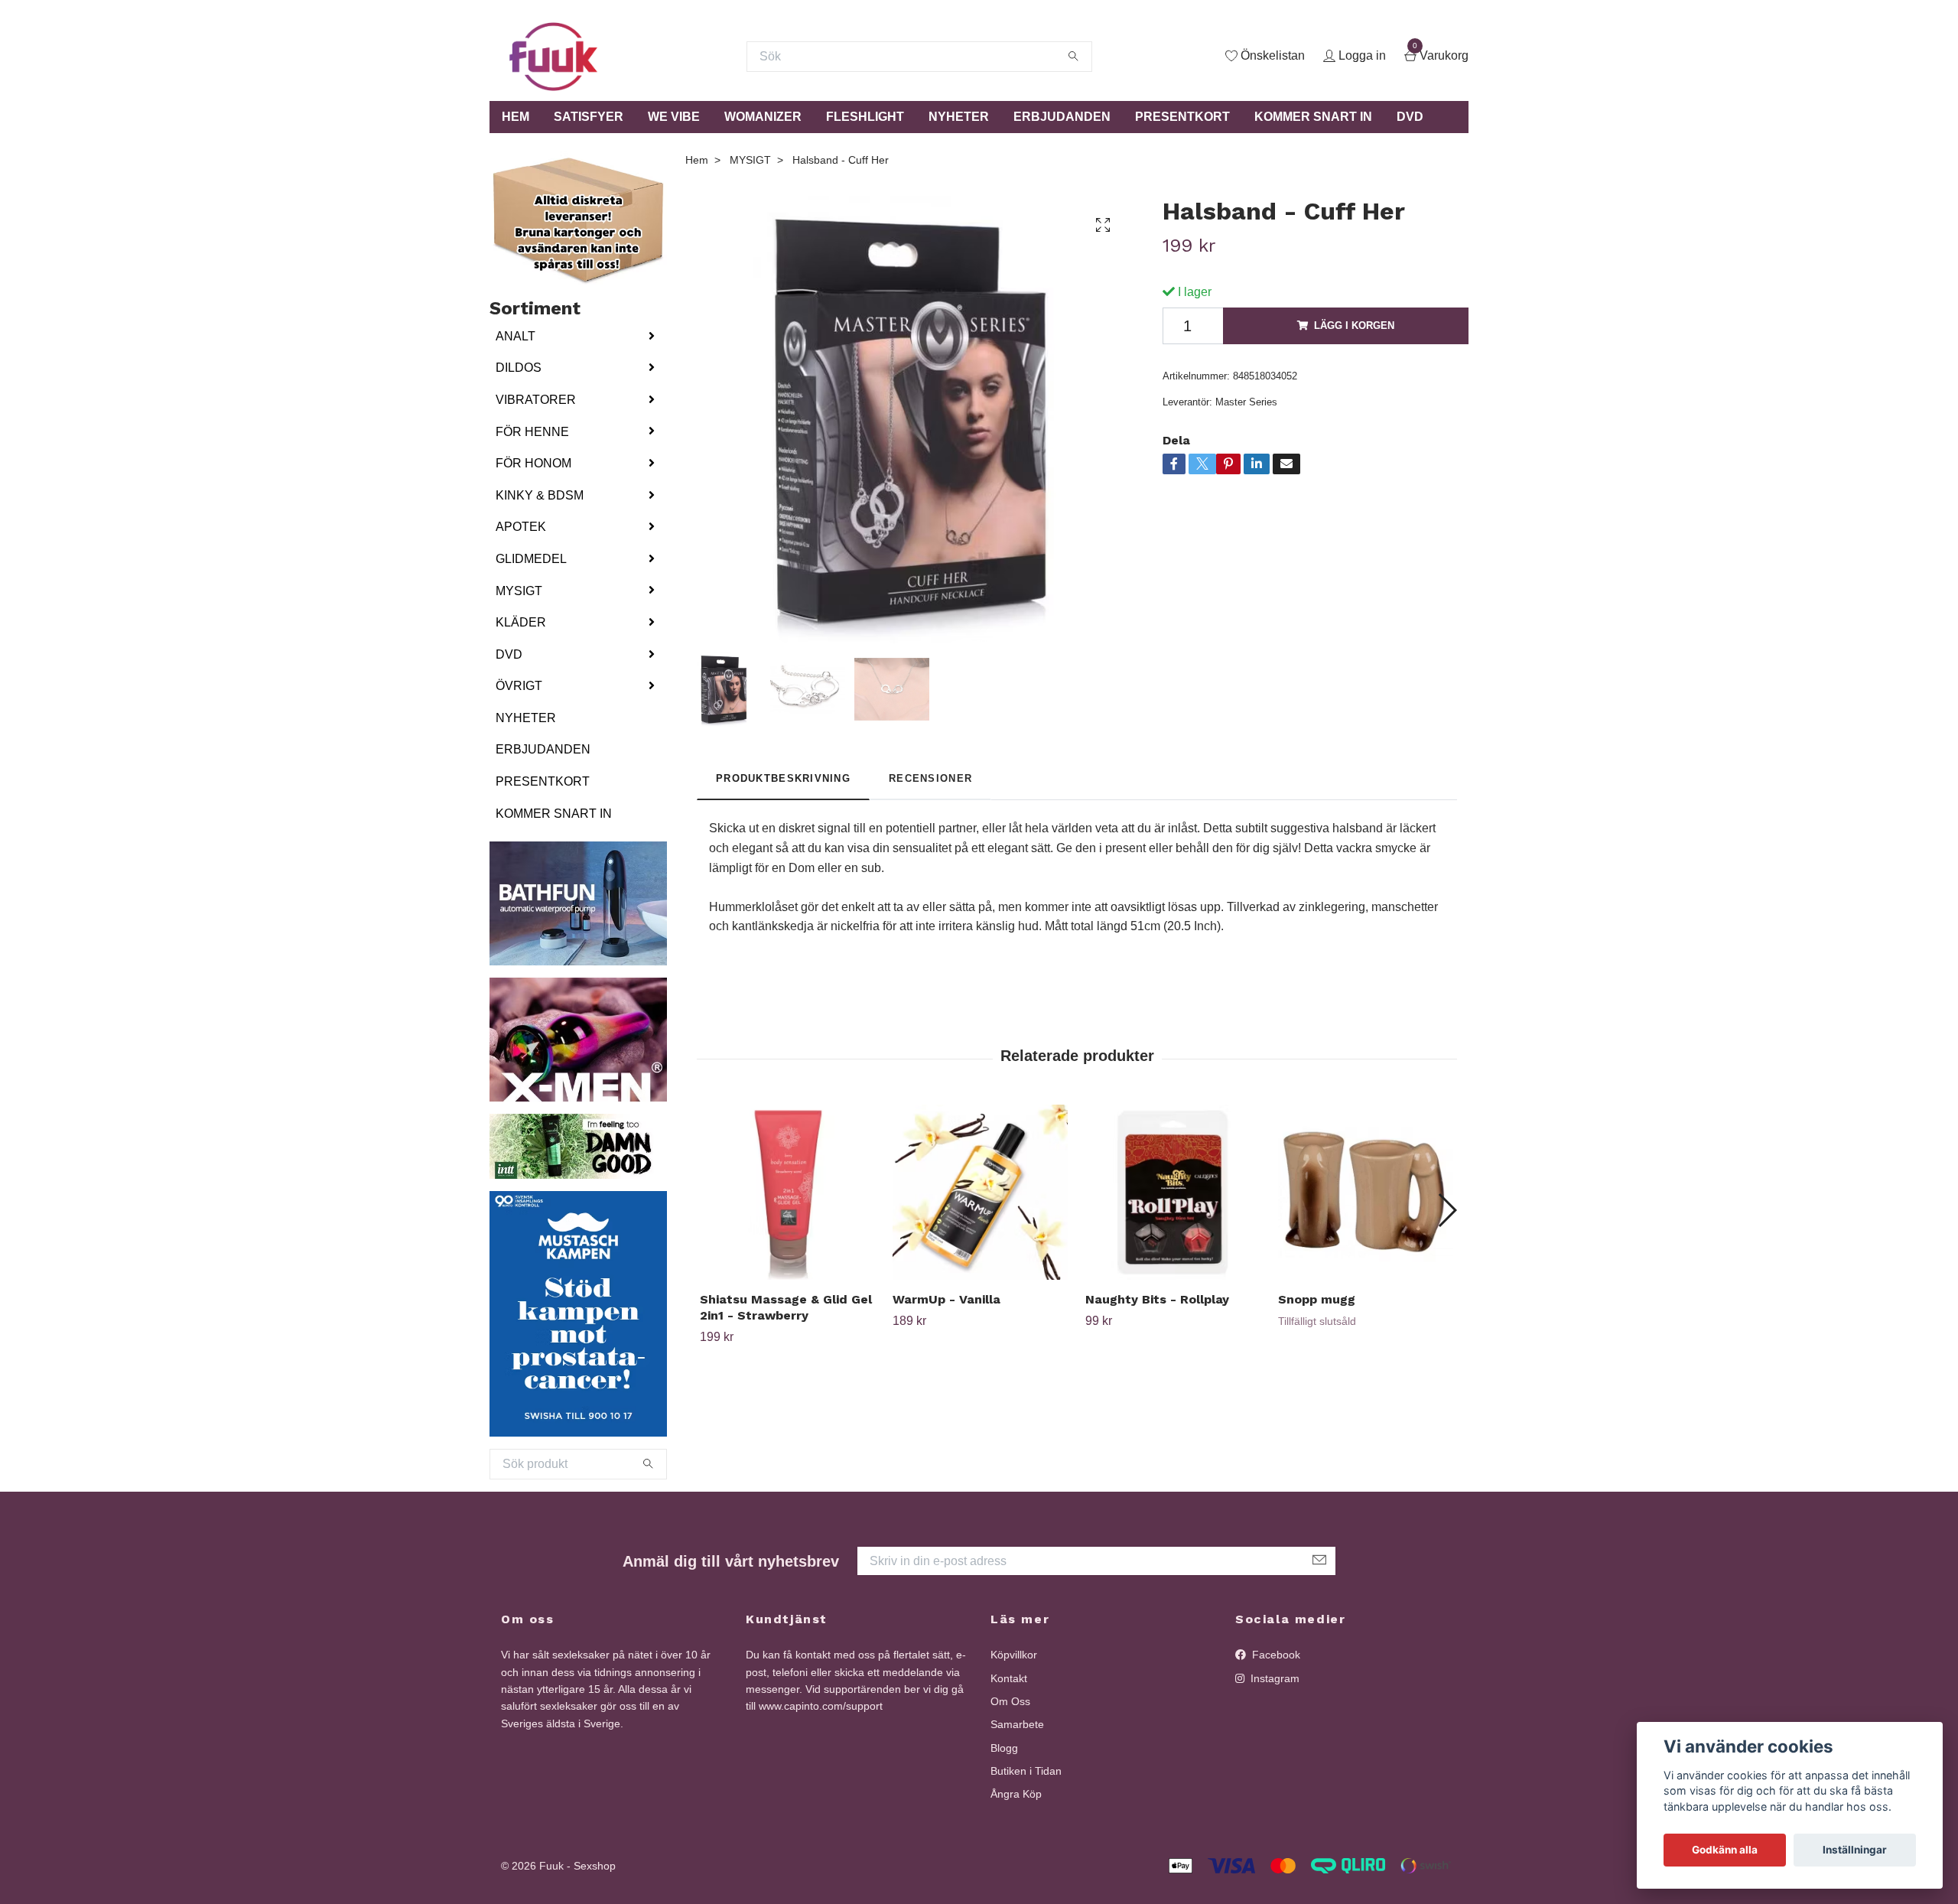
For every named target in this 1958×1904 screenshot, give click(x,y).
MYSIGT (519, 591)
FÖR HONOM (533, 463)
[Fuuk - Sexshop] (553, 57)
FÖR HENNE (532, 432)
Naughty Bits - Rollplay (1157, 1299)
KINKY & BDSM (540, 495)
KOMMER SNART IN (1313, 117)
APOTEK (521, 527)
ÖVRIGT (519, 686)
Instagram (1273, 1678)
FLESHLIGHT (865, 117)
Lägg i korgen (1354, 325)
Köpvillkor (1014, 1655)
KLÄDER (521, 622)
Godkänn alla (1725, 1850)
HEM (516, 117)
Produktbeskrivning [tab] (783, 778)
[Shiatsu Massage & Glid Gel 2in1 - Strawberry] (787, 1192)
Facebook (1275, 1655)
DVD (1410, 117)
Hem (697, 160)
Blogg (1004, 1748)
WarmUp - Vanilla (946, 1299)
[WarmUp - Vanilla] (980, 1192)
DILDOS (519, 368)
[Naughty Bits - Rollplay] (1173, 1192)
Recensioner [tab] (930, 778)
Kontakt (1009, 1678)
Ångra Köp (1016, 1794)
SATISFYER (589, 117)
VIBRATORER (536, 400)
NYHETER (959, 117)
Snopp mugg (1317, 1299)
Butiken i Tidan (1026, 1771)
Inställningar (1855, 1850)
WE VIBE (674, 117)
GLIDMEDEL (531, 559)
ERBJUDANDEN (1062, 117)
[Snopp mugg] (1366, 1192)
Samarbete (1017, 1724)
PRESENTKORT (1182, 117)
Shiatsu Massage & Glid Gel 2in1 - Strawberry (786, 1307)
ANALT (516, 336)
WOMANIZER (763, 117)
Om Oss (1010, 1701)
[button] (1447, 1210)
